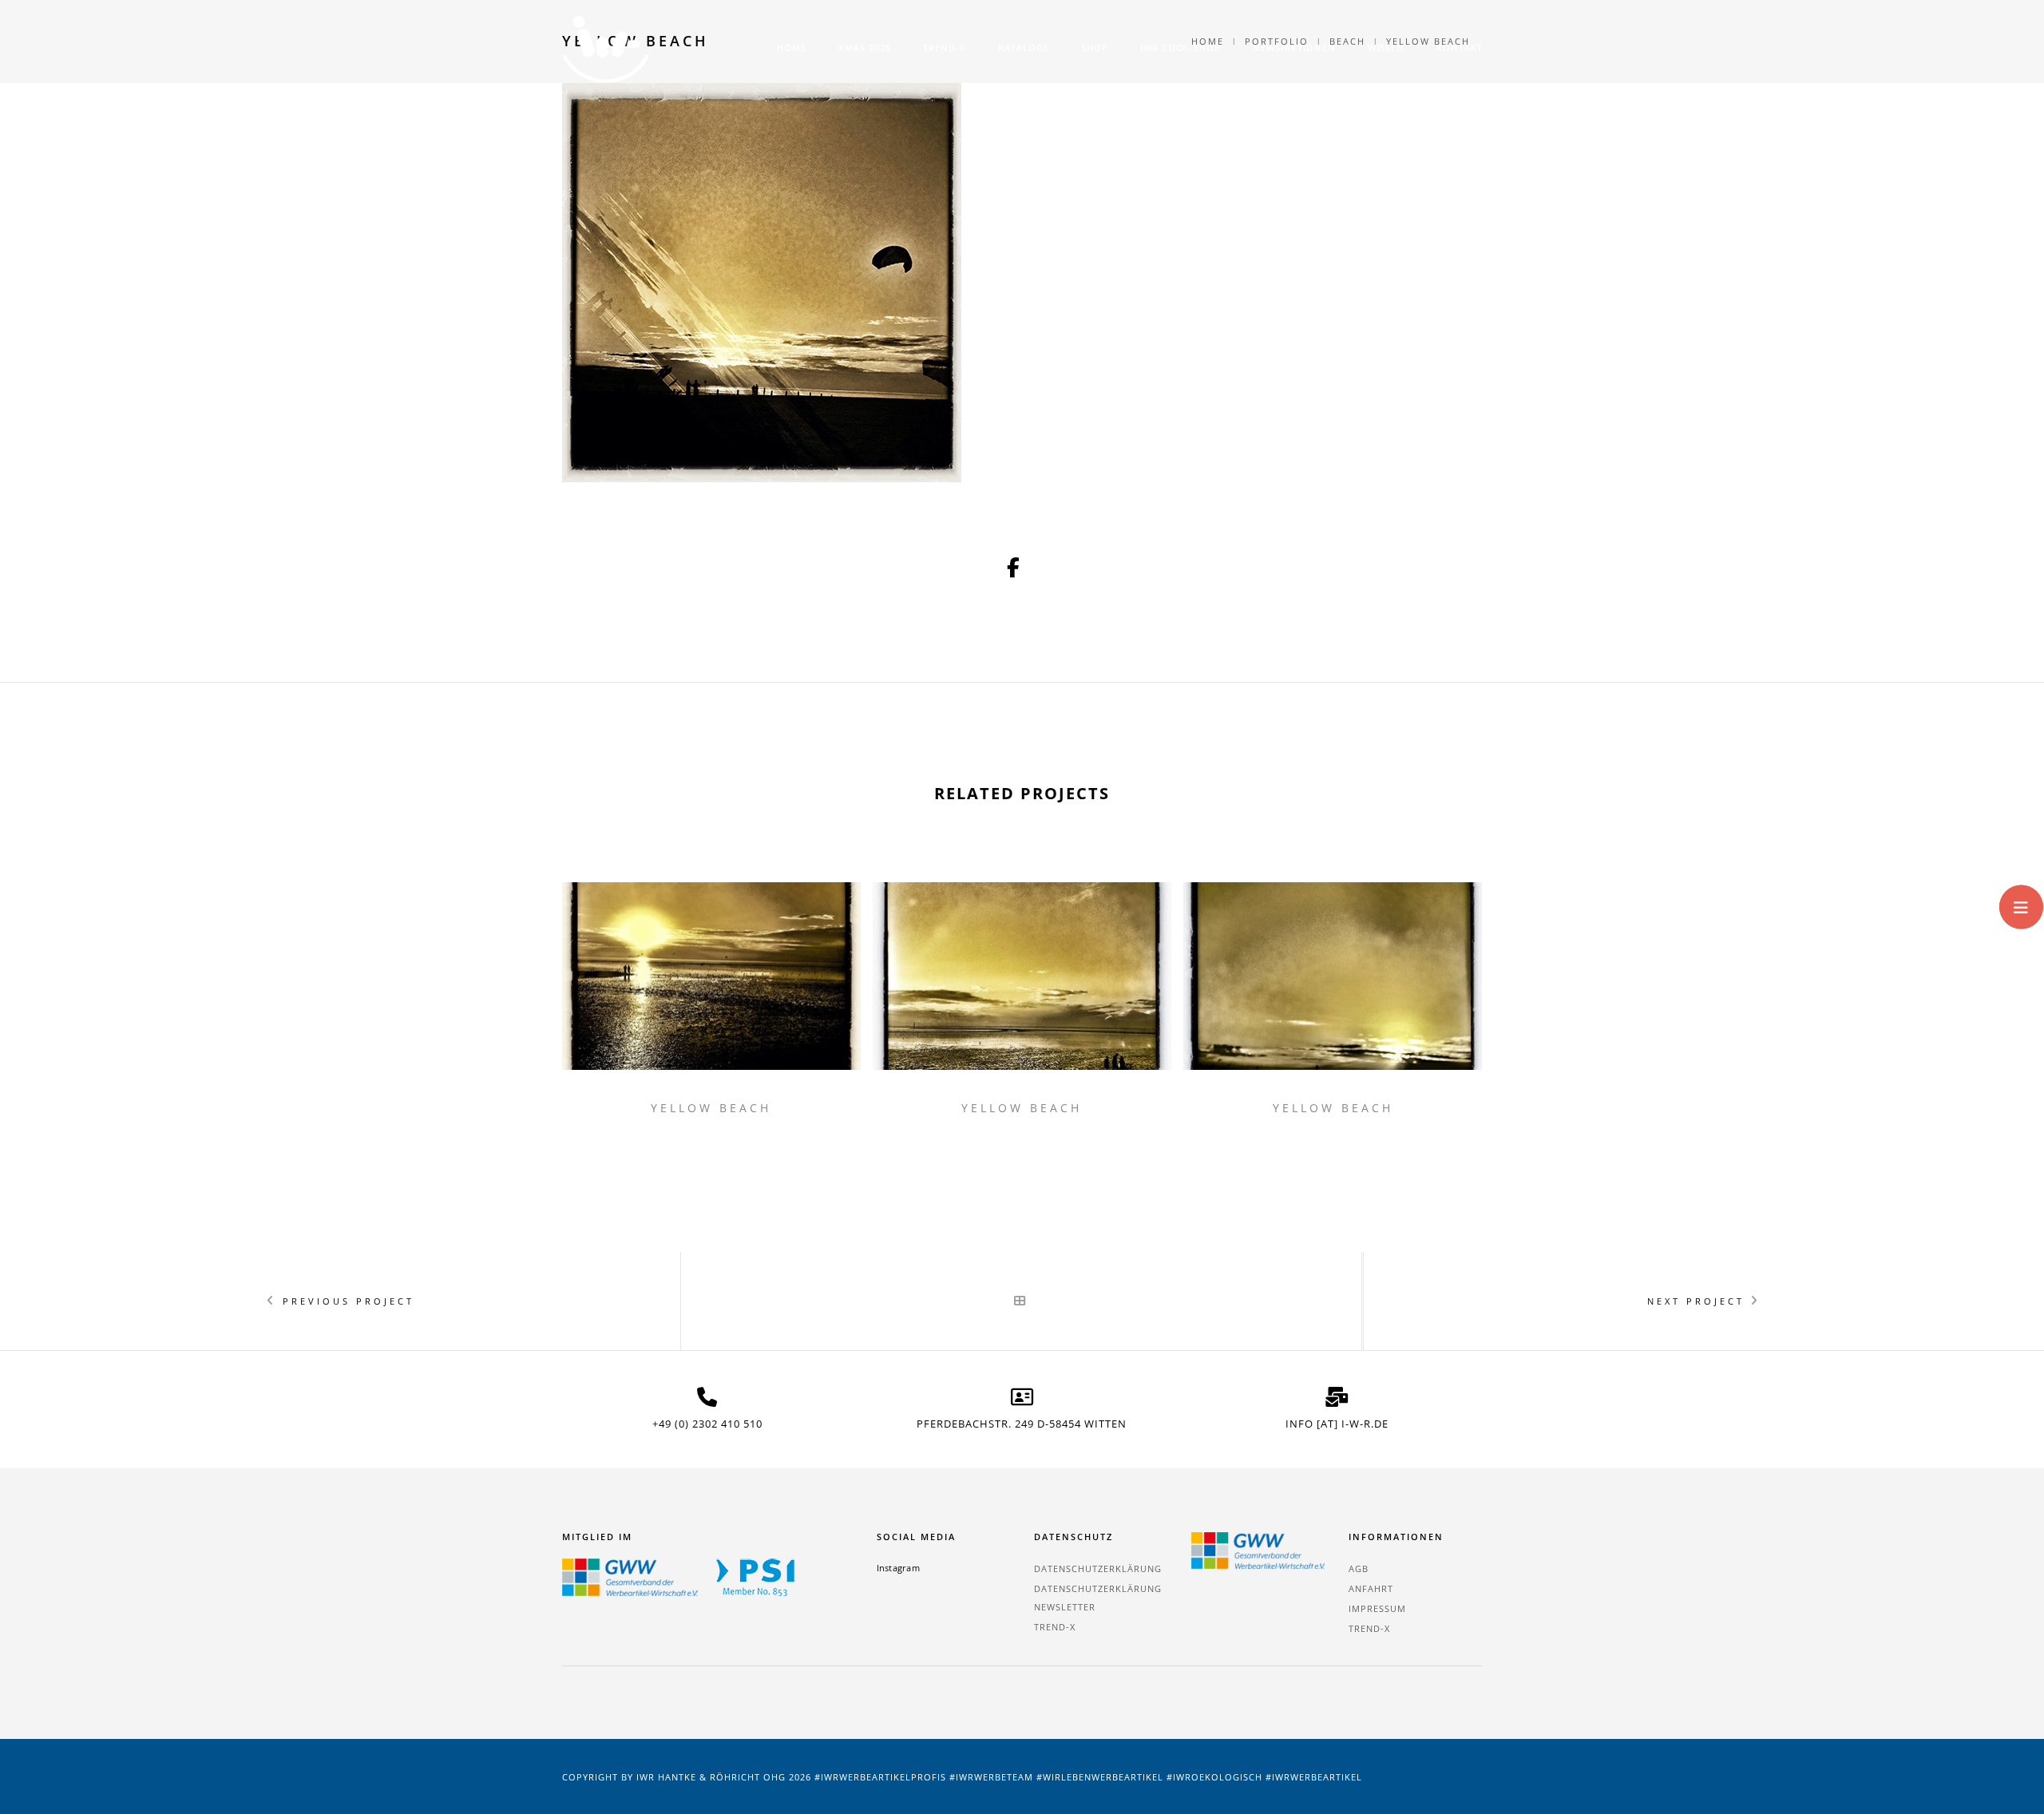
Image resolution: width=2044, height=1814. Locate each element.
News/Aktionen (1294, 48)
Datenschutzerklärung (1098, 1568)
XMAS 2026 (865, 48)
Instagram (898, 1568)
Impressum (1377, 1608)
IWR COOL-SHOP (1180, 48)
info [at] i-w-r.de (1337, 1424)
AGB (1359, 1568)
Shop (1095, 48)
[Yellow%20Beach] (1014, 568)
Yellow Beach (711, 1108)
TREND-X (945, 48)
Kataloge (1024, 48)
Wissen (1386, 48)
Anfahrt (1371, 1588)
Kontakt (1460, 48)
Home (792, 48)
